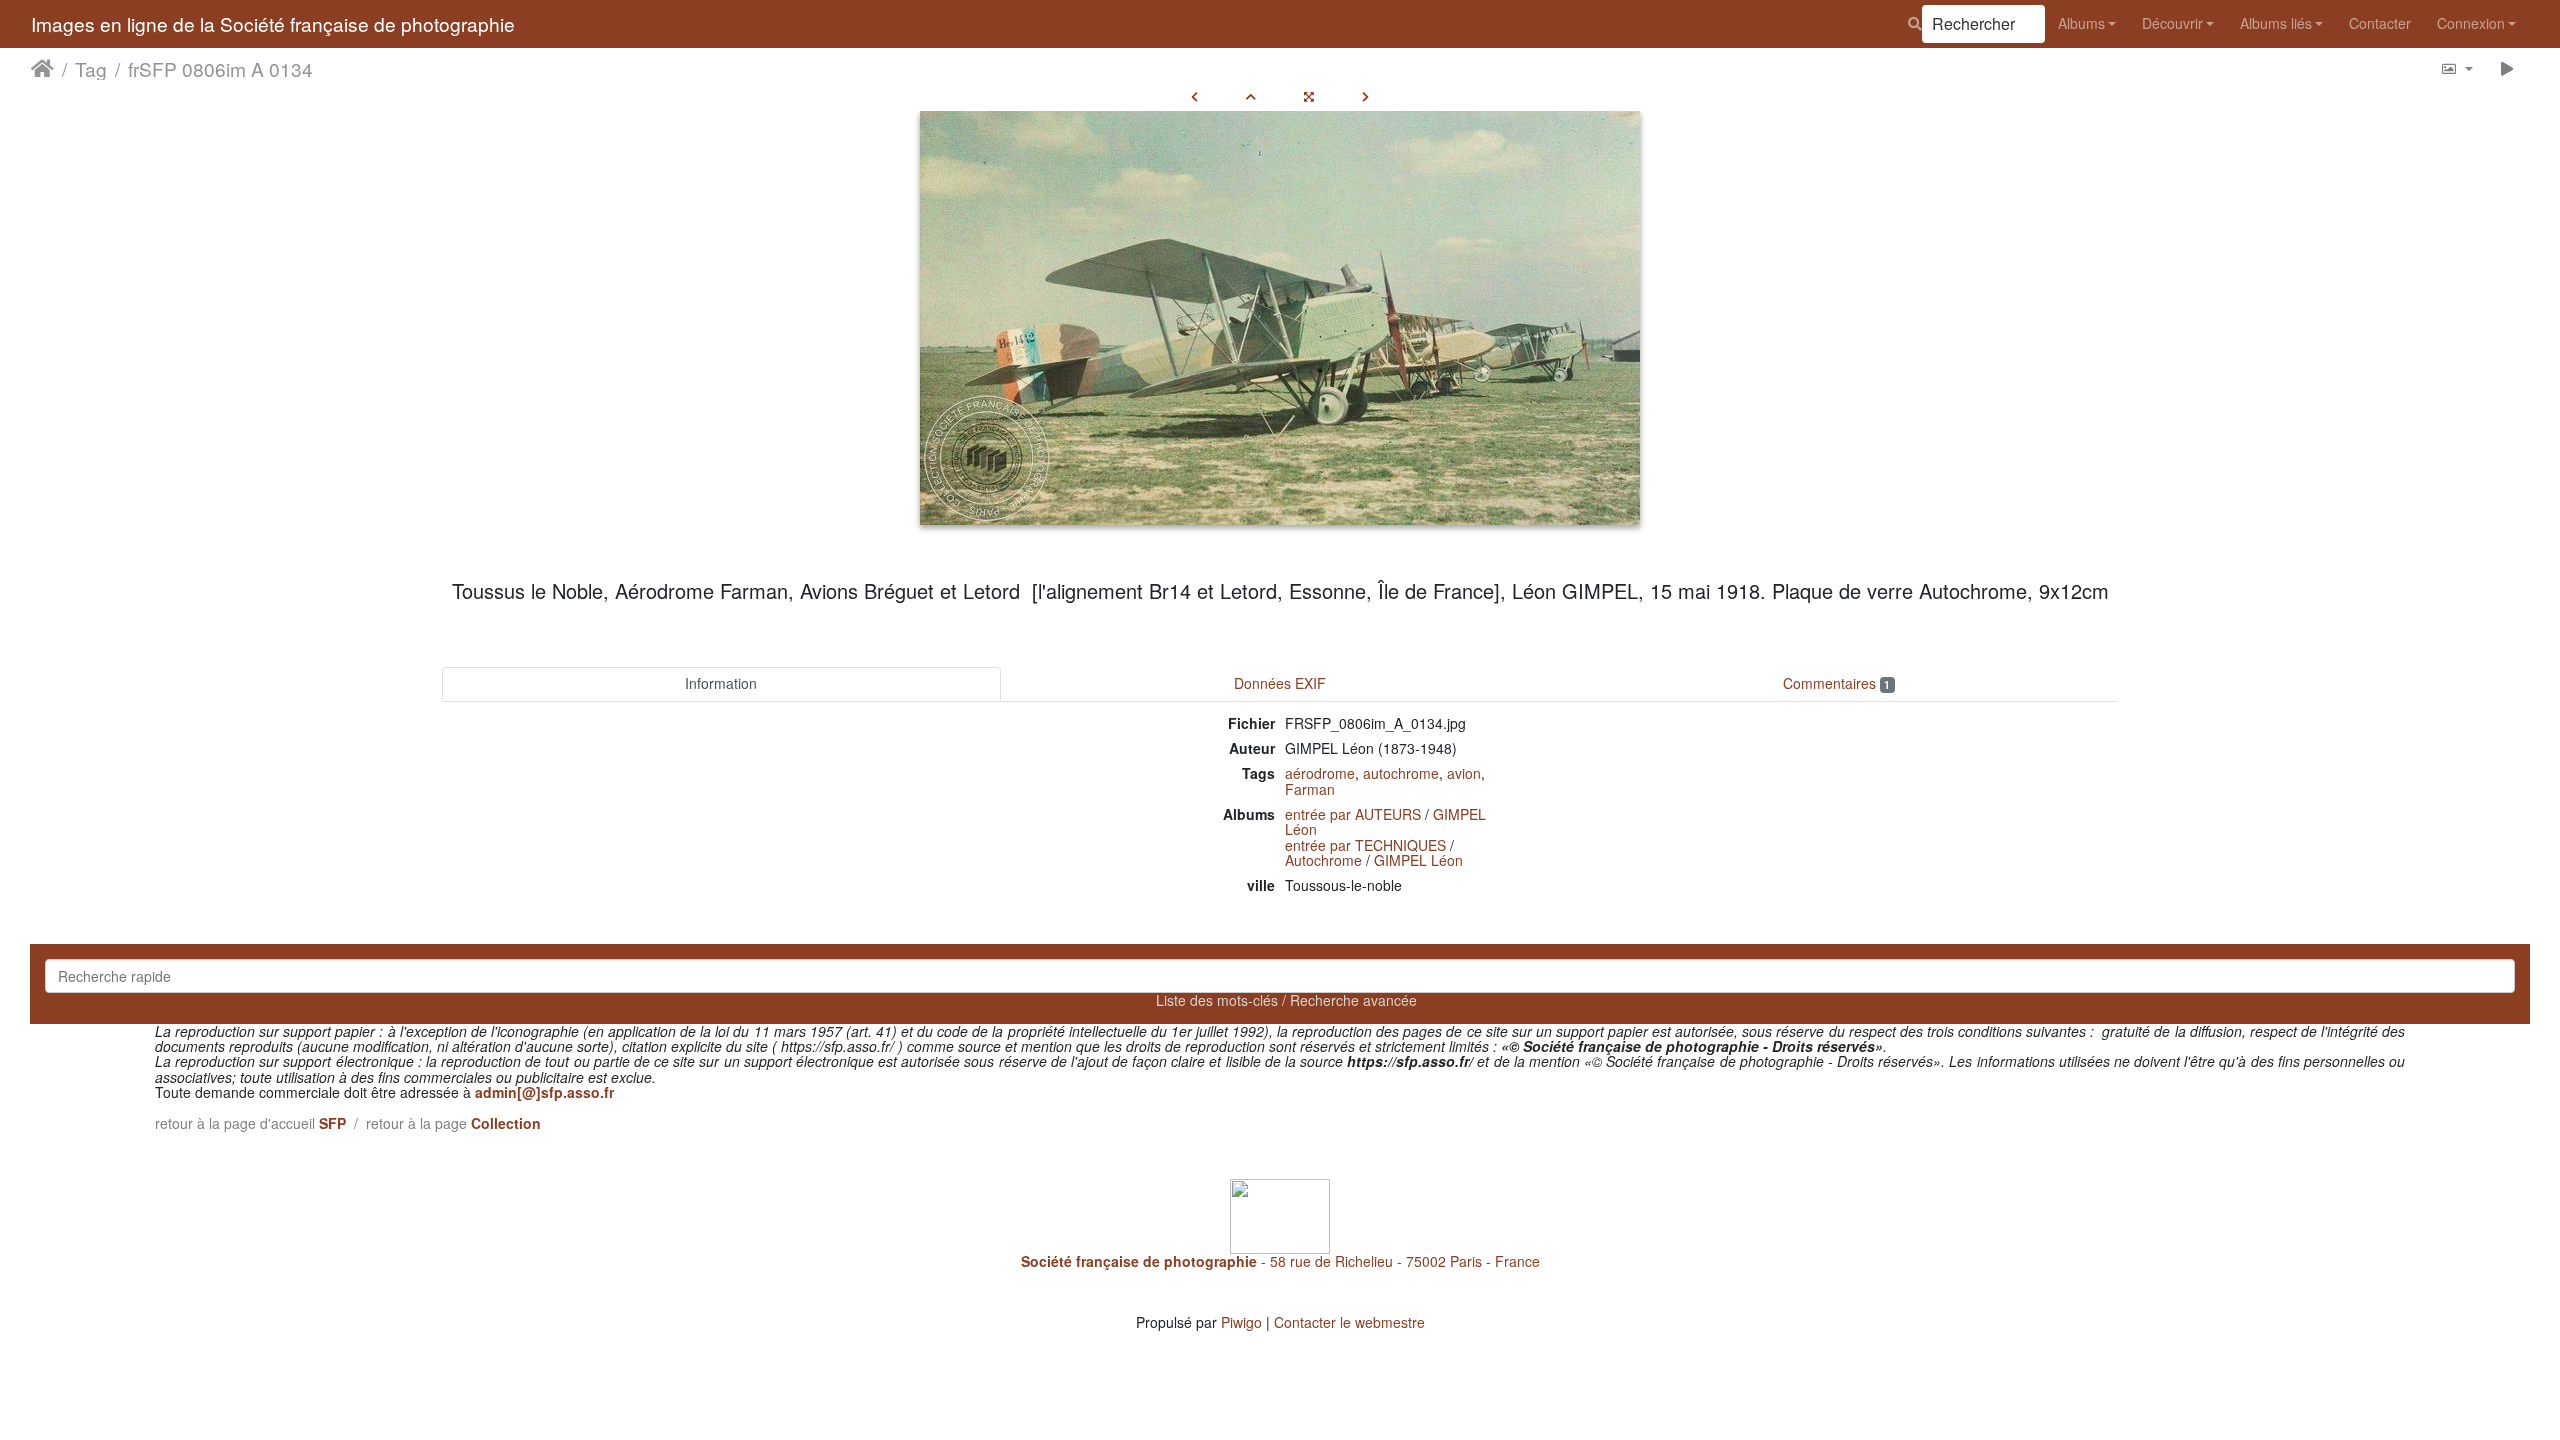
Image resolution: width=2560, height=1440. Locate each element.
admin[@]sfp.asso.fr (544, 1092)
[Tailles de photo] (2456, 68)
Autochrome (1323, 860)
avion (1464, 773)
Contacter (2380, 23)
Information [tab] (721, 683)
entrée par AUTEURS (1353, 814)
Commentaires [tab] (1836, 683)
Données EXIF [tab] (1280, 683)
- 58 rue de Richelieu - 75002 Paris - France (1280, 1261)
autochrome (1401, 773)
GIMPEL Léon (1418, 860)
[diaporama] (2507, 68)
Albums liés (2276, 23)
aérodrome (1320, 773)
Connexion (2471, 23)
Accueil (42, 69)
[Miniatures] (1251, 96)
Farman (1310, 789)
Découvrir (2172, 23)
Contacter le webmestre (1349, 1322)
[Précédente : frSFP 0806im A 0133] (1194, 96)
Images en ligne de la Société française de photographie (273, 23)
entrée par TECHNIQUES (1365, 845)
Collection (506, 1123)
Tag (91, 69)
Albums (2081, 23)
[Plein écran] (1309, 96)
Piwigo (1241, 1322)
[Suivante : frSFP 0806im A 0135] (1365, 96)
